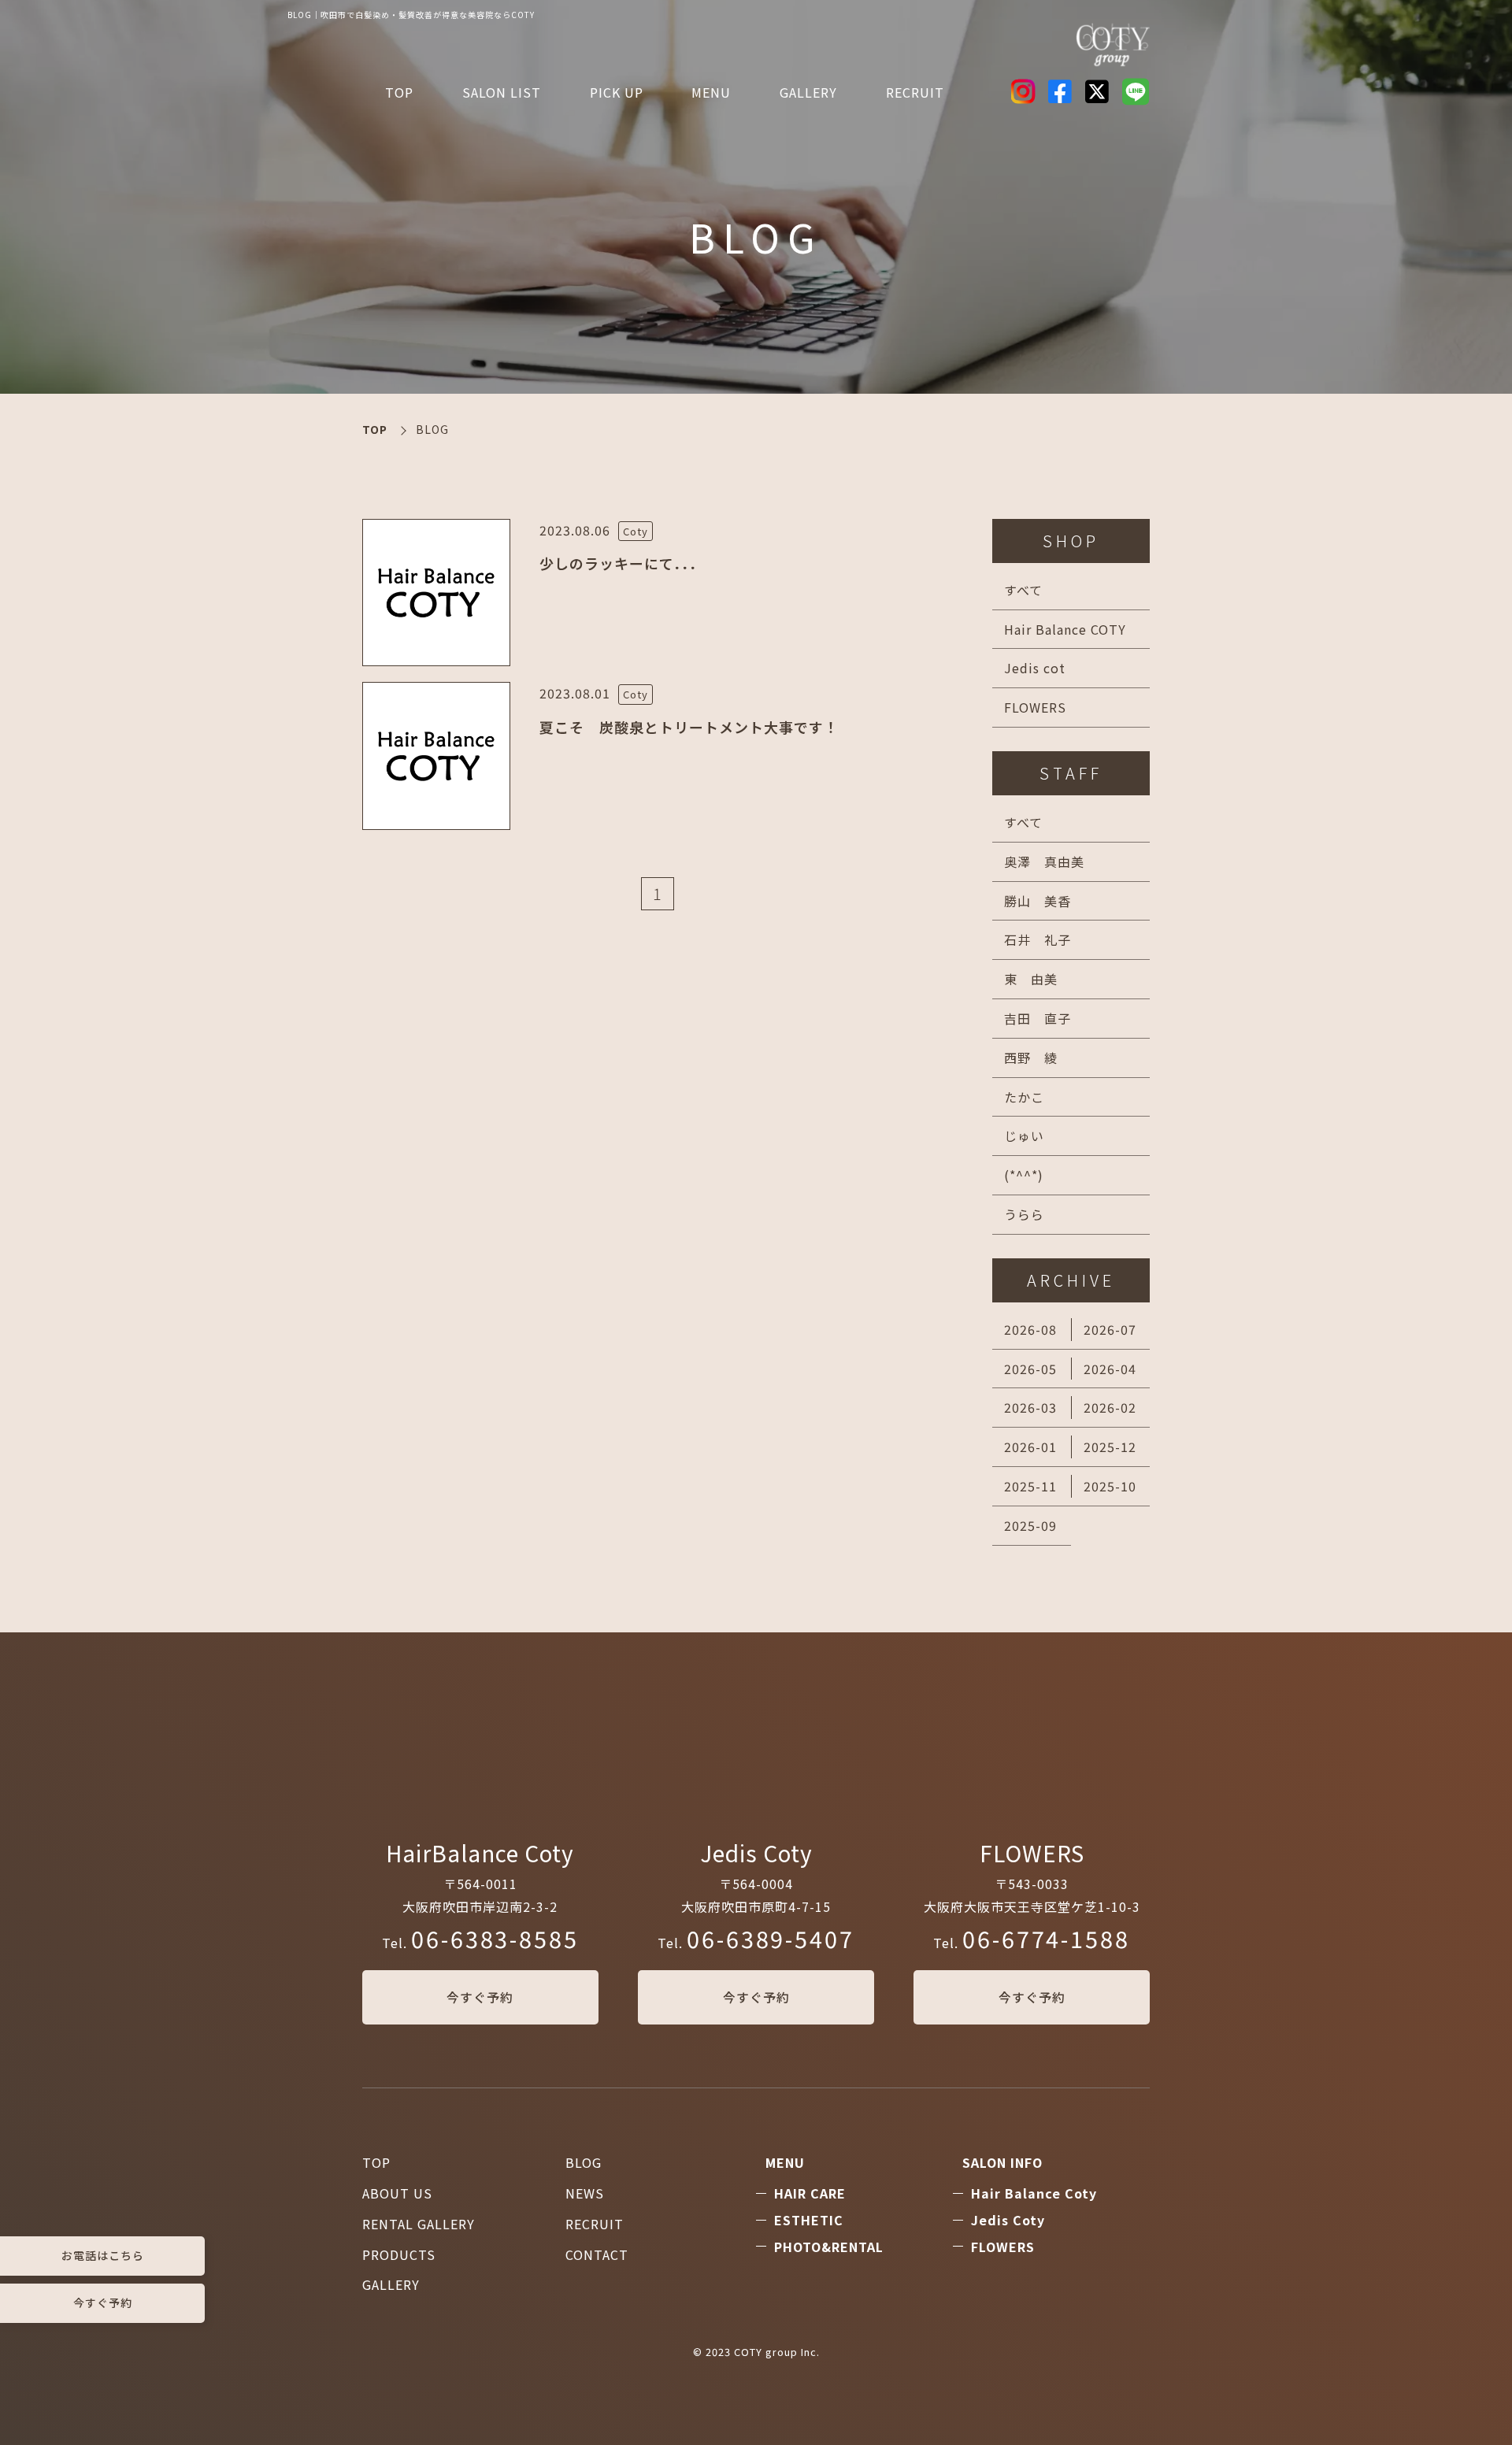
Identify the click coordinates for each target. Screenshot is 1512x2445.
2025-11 (1030, 1486)
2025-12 (1110, 1447)
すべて (1023, 590)
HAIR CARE (810, 2193)
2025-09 (1030, 1525)
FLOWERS (1035, 707)
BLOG (584, 2162)
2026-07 (1110, 1329)
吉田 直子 (1038, 1018)
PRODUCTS (399, 2254)
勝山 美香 (1038, 901)
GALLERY (391, 2284)
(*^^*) (1024, 1175)
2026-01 (1030, 1447)
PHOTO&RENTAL (829, 2247)
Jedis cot (1035, 668)
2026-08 (1030, 1329)
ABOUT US (397, 2193)
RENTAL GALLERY (419, 2224)
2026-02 (1110, 1407)
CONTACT (597, 2254)
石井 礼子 (1038, 939)
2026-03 (1030, 1407)
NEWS (585, 2193)
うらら (1024, 1214)
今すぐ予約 (480, 1997)
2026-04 (1110, 1369)
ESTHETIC (809, 2220)
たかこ (1024, 1097)
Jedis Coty (1008, 2220)
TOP (399, 92)
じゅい (1024, 1135)
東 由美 (1031, 979)
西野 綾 (1031, 1058)
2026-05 (1030, 1369)
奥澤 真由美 (1044, 861)
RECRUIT (915, 92)
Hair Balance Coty (1034, 2193)
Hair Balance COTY (1065, 629)
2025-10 (1110, 1486)
